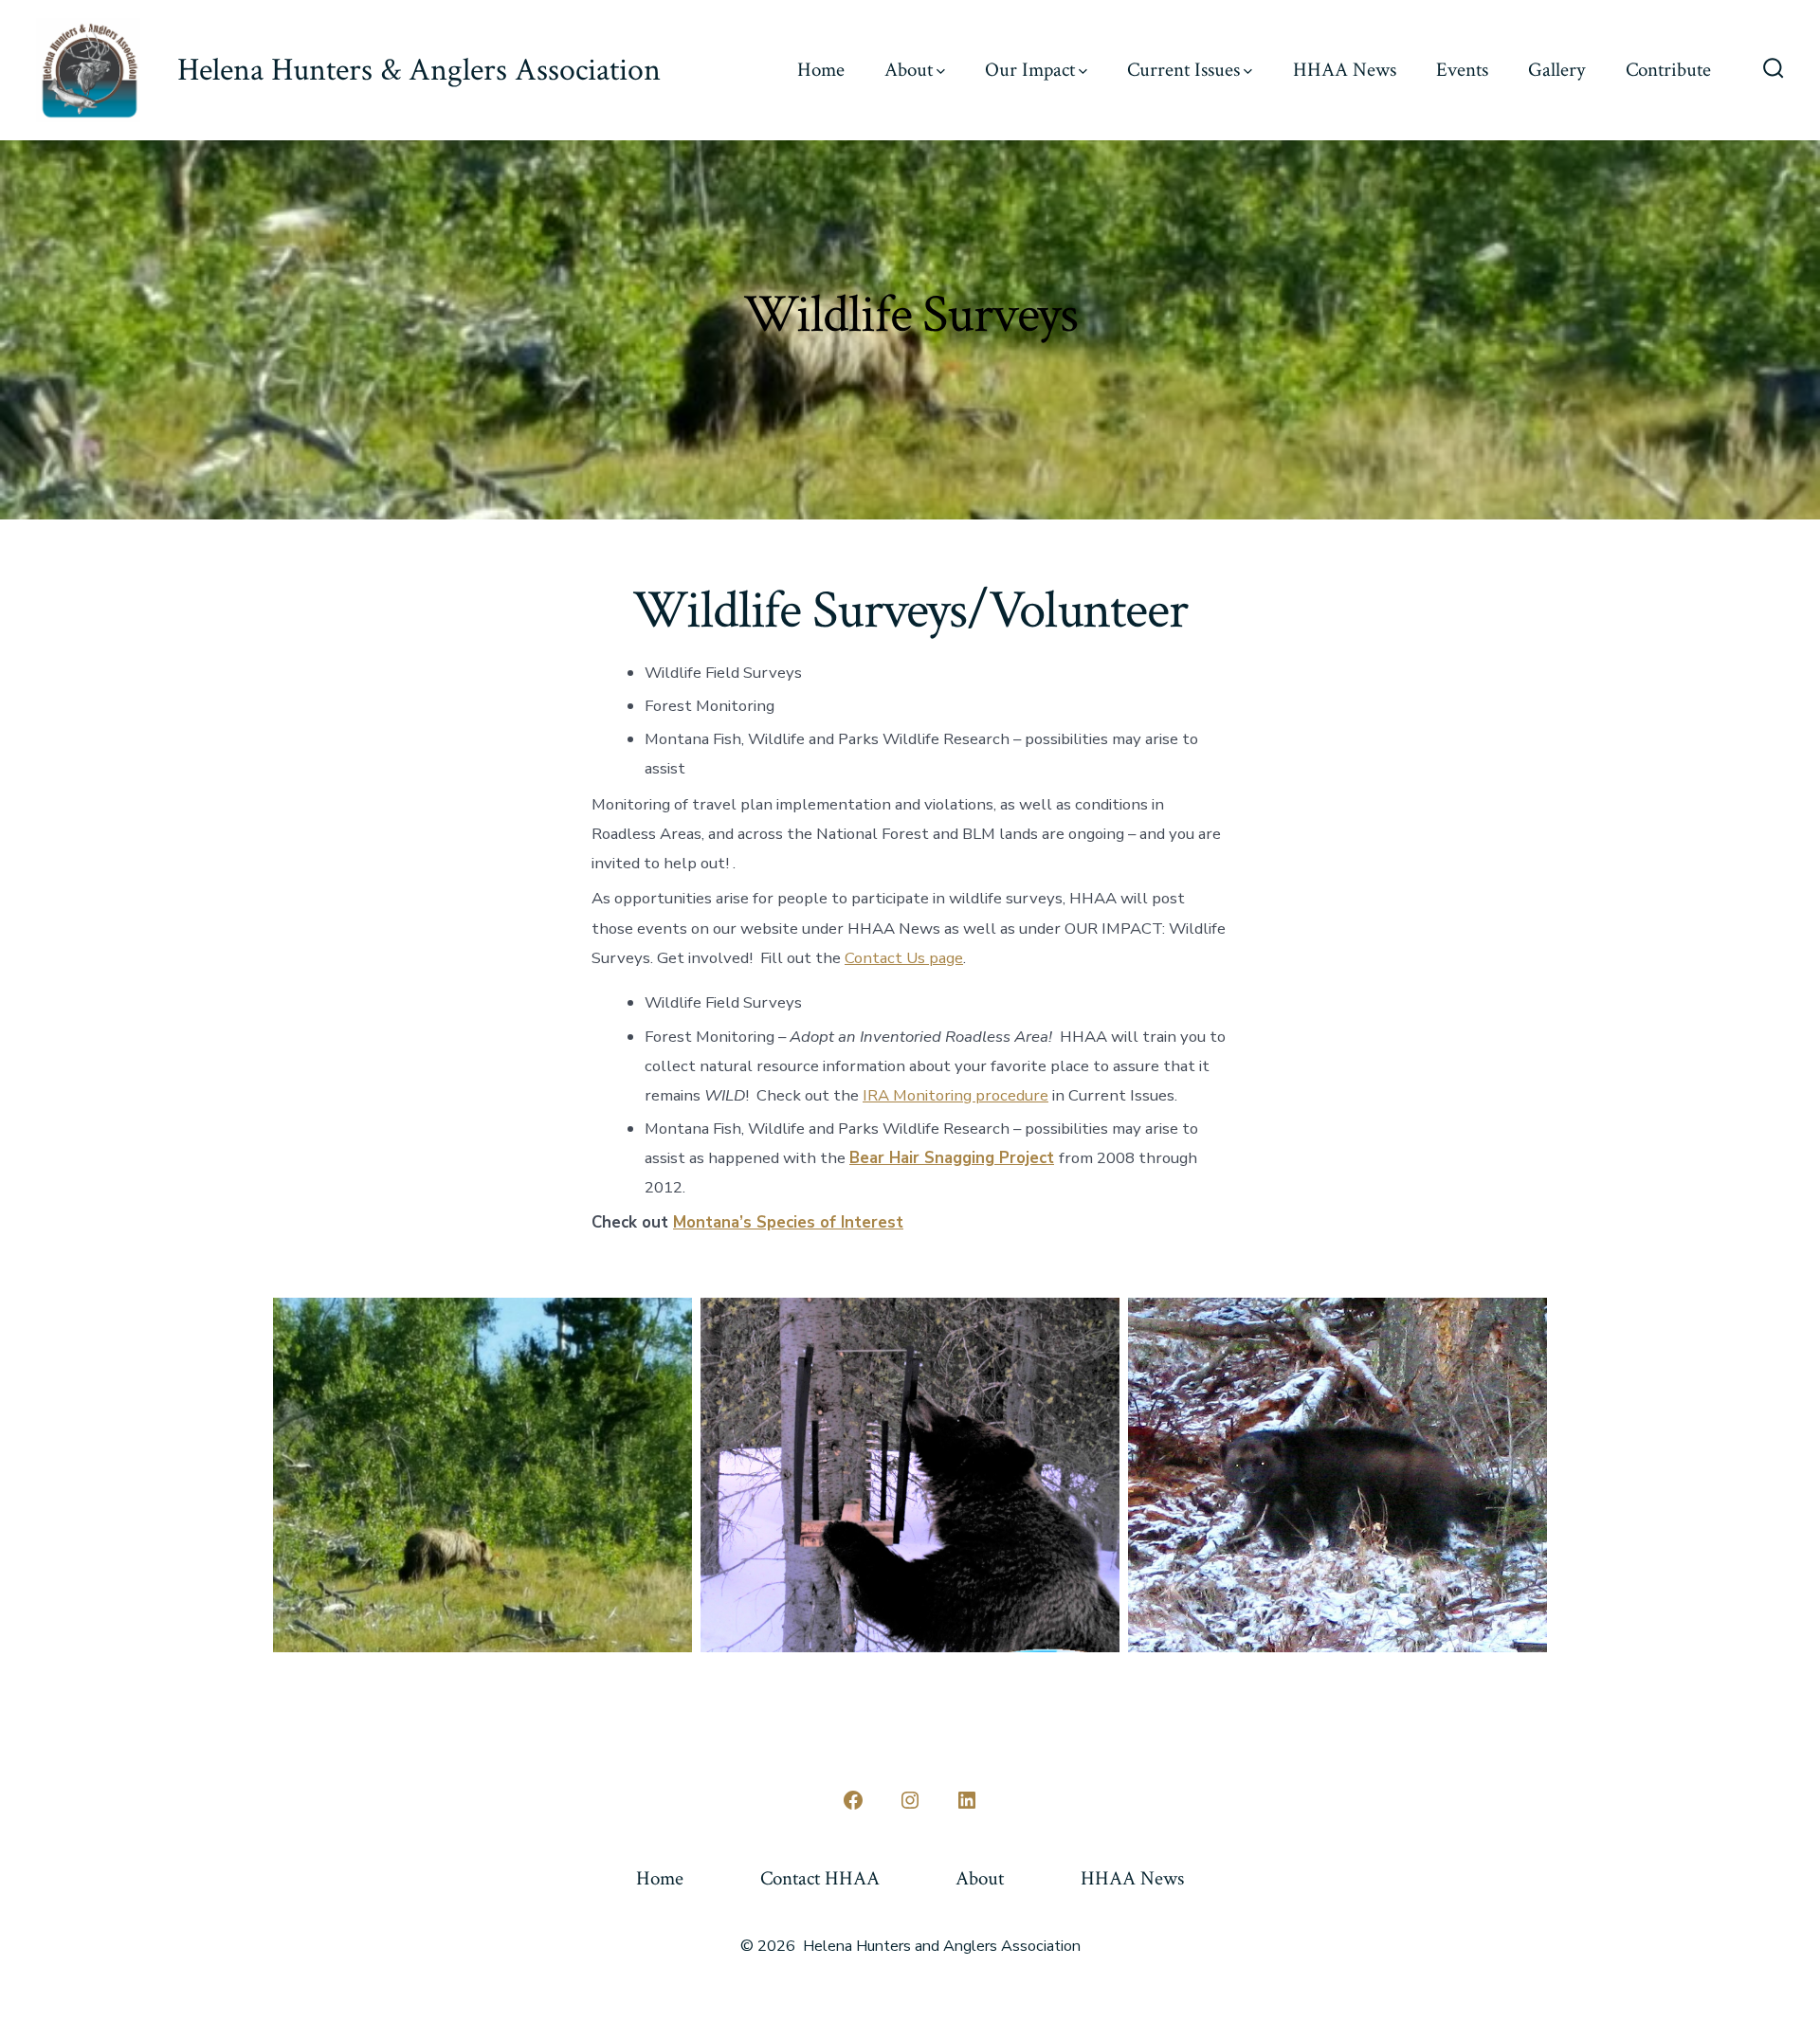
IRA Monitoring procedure (955, 1095)
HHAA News (1345, 70)
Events (1462, 70)
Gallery (1556, 70)
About (909, 70)
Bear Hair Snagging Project (952, 1158)
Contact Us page (904, 958)
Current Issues (1183, 70)
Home (821, 70)
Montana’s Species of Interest (788, 1222)
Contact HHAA (820, 1878)
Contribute (1668, 70)
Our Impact (1030, 70)
